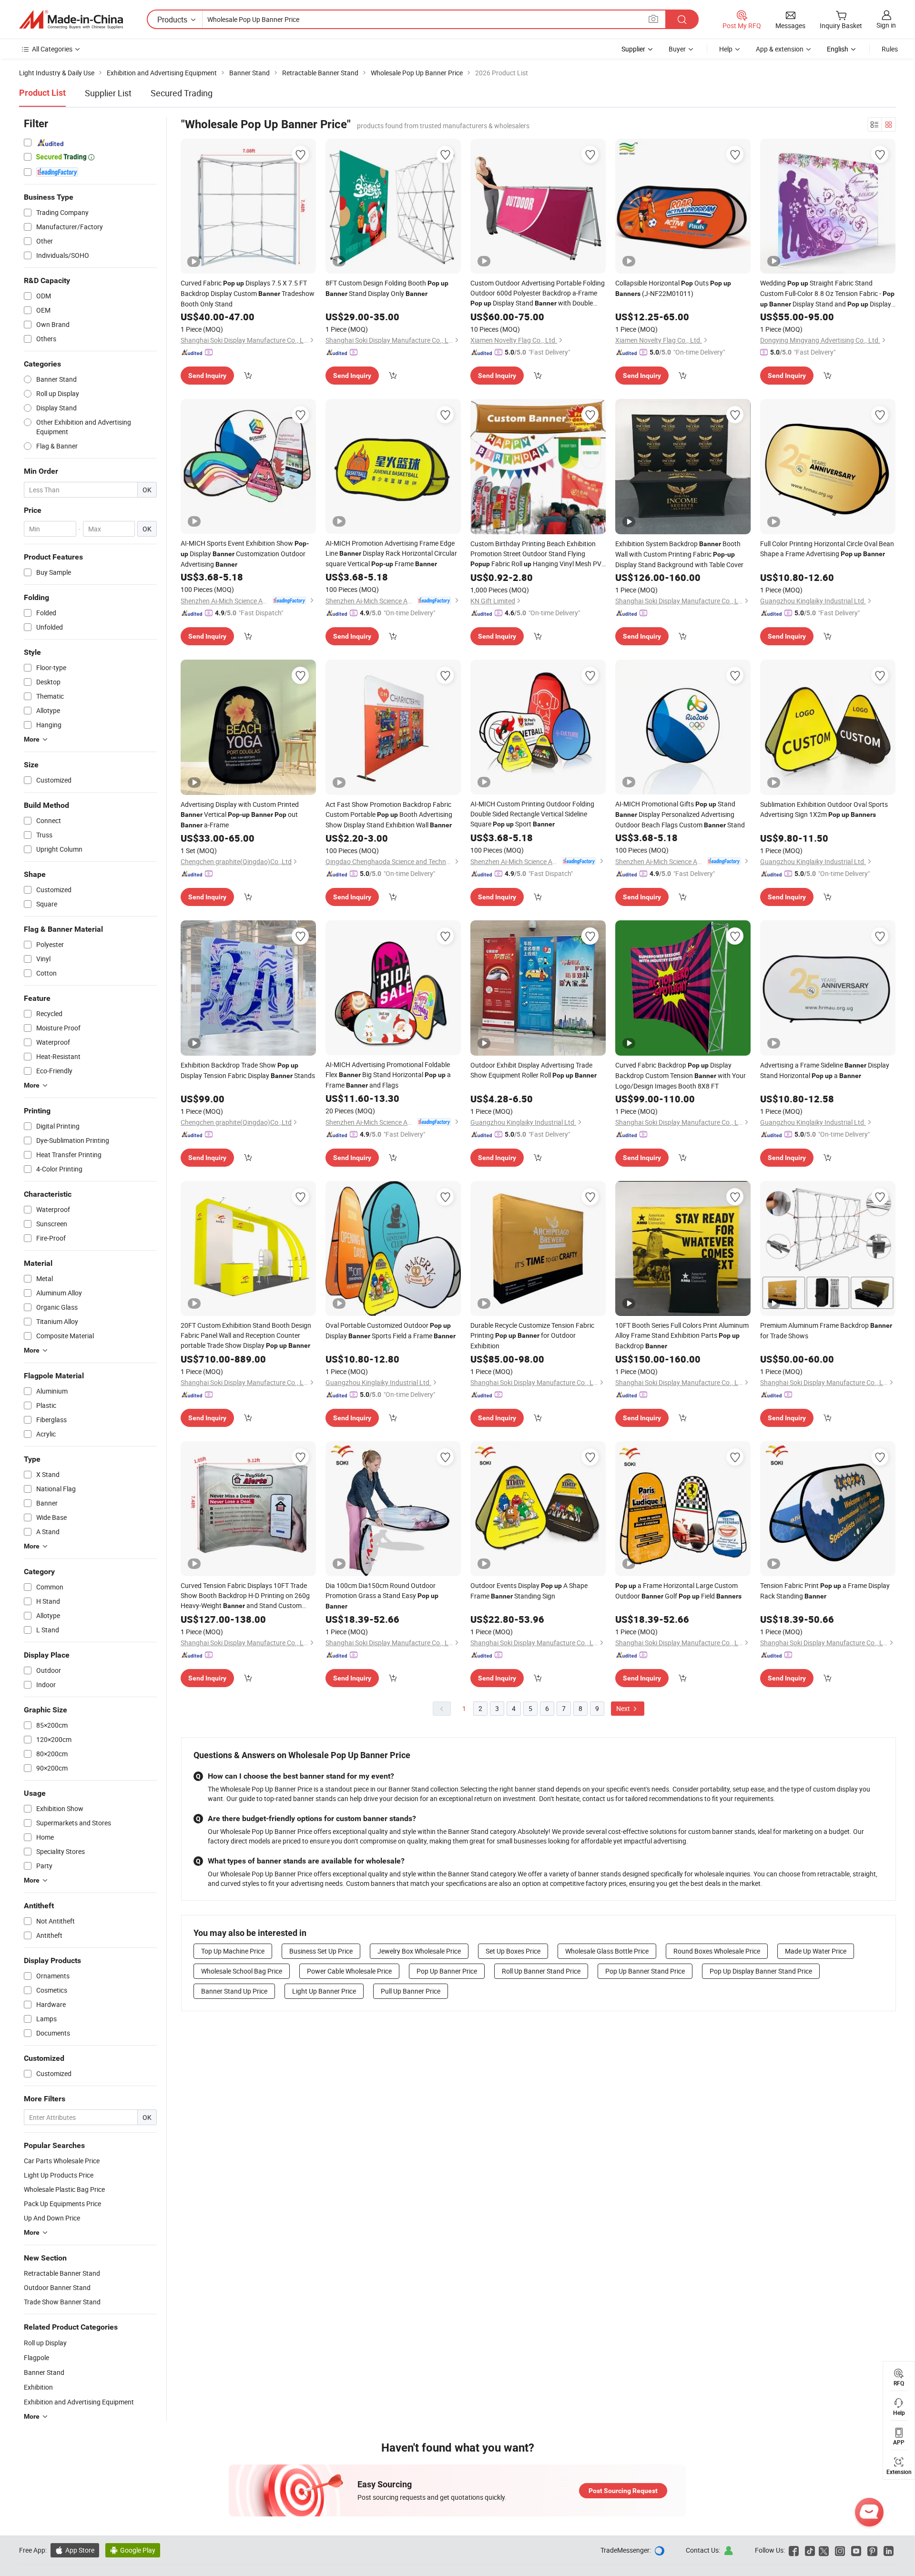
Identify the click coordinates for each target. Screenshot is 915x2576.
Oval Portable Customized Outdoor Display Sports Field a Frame (391, 1330)
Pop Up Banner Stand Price (645, 1971)
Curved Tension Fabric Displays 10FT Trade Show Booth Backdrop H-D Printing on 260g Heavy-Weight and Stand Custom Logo (245, 1596)
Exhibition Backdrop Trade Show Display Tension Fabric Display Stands (248, 1070)
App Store (75, 2550)
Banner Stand (44, 2372)
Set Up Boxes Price (513, 1951)
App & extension (780, 49)
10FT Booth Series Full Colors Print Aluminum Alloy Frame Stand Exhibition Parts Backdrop (682, 1335)
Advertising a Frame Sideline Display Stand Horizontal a (825, 1070)
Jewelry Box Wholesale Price (419, 1951)
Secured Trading (182, 93)
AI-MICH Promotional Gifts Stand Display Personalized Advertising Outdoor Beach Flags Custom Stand (680, 814)
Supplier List (108, 93)
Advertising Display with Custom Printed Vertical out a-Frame (240, 815)
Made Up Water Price (816, 1951)
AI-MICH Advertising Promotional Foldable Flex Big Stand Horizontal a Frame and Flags (388, 1075)
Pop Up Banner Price (447, 1971)
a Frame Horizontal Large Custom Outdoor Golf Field (678, 1591)
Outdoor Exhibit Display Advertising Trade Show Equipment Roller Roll (534, 1070)
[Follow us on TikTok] (810, 2550)
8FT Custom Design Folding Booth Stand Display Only (387, 288)
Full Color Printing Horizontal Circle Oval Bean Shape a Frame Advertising (827, 549)
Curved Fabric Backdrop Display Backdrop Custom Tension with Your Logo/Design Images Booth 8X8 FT (681, 1075)
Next (624, 1708)
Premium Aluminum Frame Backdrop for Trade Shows (826, 1330)
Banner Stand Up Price (234, 1991)
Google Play (133, 2550)
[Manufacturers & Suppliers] (71, 20)
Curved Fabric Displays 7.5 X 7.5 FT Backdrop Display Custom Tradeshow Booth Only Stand (248, 293)
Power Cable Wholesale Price (349, 1971)
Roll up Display (45, 2343)
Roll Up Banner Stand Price (541, 1971)
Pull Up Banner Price (411, 1991)
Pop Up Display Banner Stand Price (761, 1971)
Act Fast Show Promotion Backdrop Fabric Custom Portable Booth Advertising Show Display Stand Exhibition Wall (389, 815)
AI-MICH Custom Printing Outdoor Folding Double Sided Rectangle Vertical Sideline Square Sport (532, 814)
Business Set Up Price (321, 1951)
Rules (890, 49)
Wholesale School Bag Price (242, 1971)
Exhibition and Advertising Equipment (79, 2402)
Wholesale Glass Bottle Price (607, 1951)
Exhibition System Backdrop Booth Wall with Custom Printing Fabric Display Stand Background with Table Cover (679, 554)
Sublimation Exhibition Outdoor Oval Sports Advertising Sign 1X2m (824, 809)
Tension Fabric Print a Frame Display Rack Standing (825, 1591)
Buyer (677, 49)
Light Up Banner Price (324, 1991)
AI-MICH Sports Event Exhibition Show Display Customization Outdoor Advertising (245, 554)
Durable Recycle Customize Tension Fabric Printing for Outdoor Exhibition (532, 1335)
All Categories (52, 49)
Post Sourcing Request (623, 2491)
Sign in (886, 25)
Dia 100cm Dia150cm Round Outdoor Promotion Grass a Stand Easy (382, 1595)
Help (726, 49)
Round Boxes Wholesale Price (717, 1951)
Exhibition (38, 2387)
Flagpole (36, 2357)
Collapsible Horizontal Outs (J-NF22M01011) (673, 288)
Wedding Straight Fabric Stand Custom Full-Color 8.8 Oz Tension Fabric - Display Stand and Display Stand (827, 294)
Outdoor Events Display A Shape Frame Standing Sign (529, 1591)
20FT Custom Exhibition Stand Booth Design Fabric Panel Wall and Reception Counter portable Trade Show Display (246, 1335)
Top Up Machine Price (233, 1951)
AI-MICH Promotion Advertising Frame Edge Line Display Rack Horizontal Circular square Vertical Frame (391, 553)
